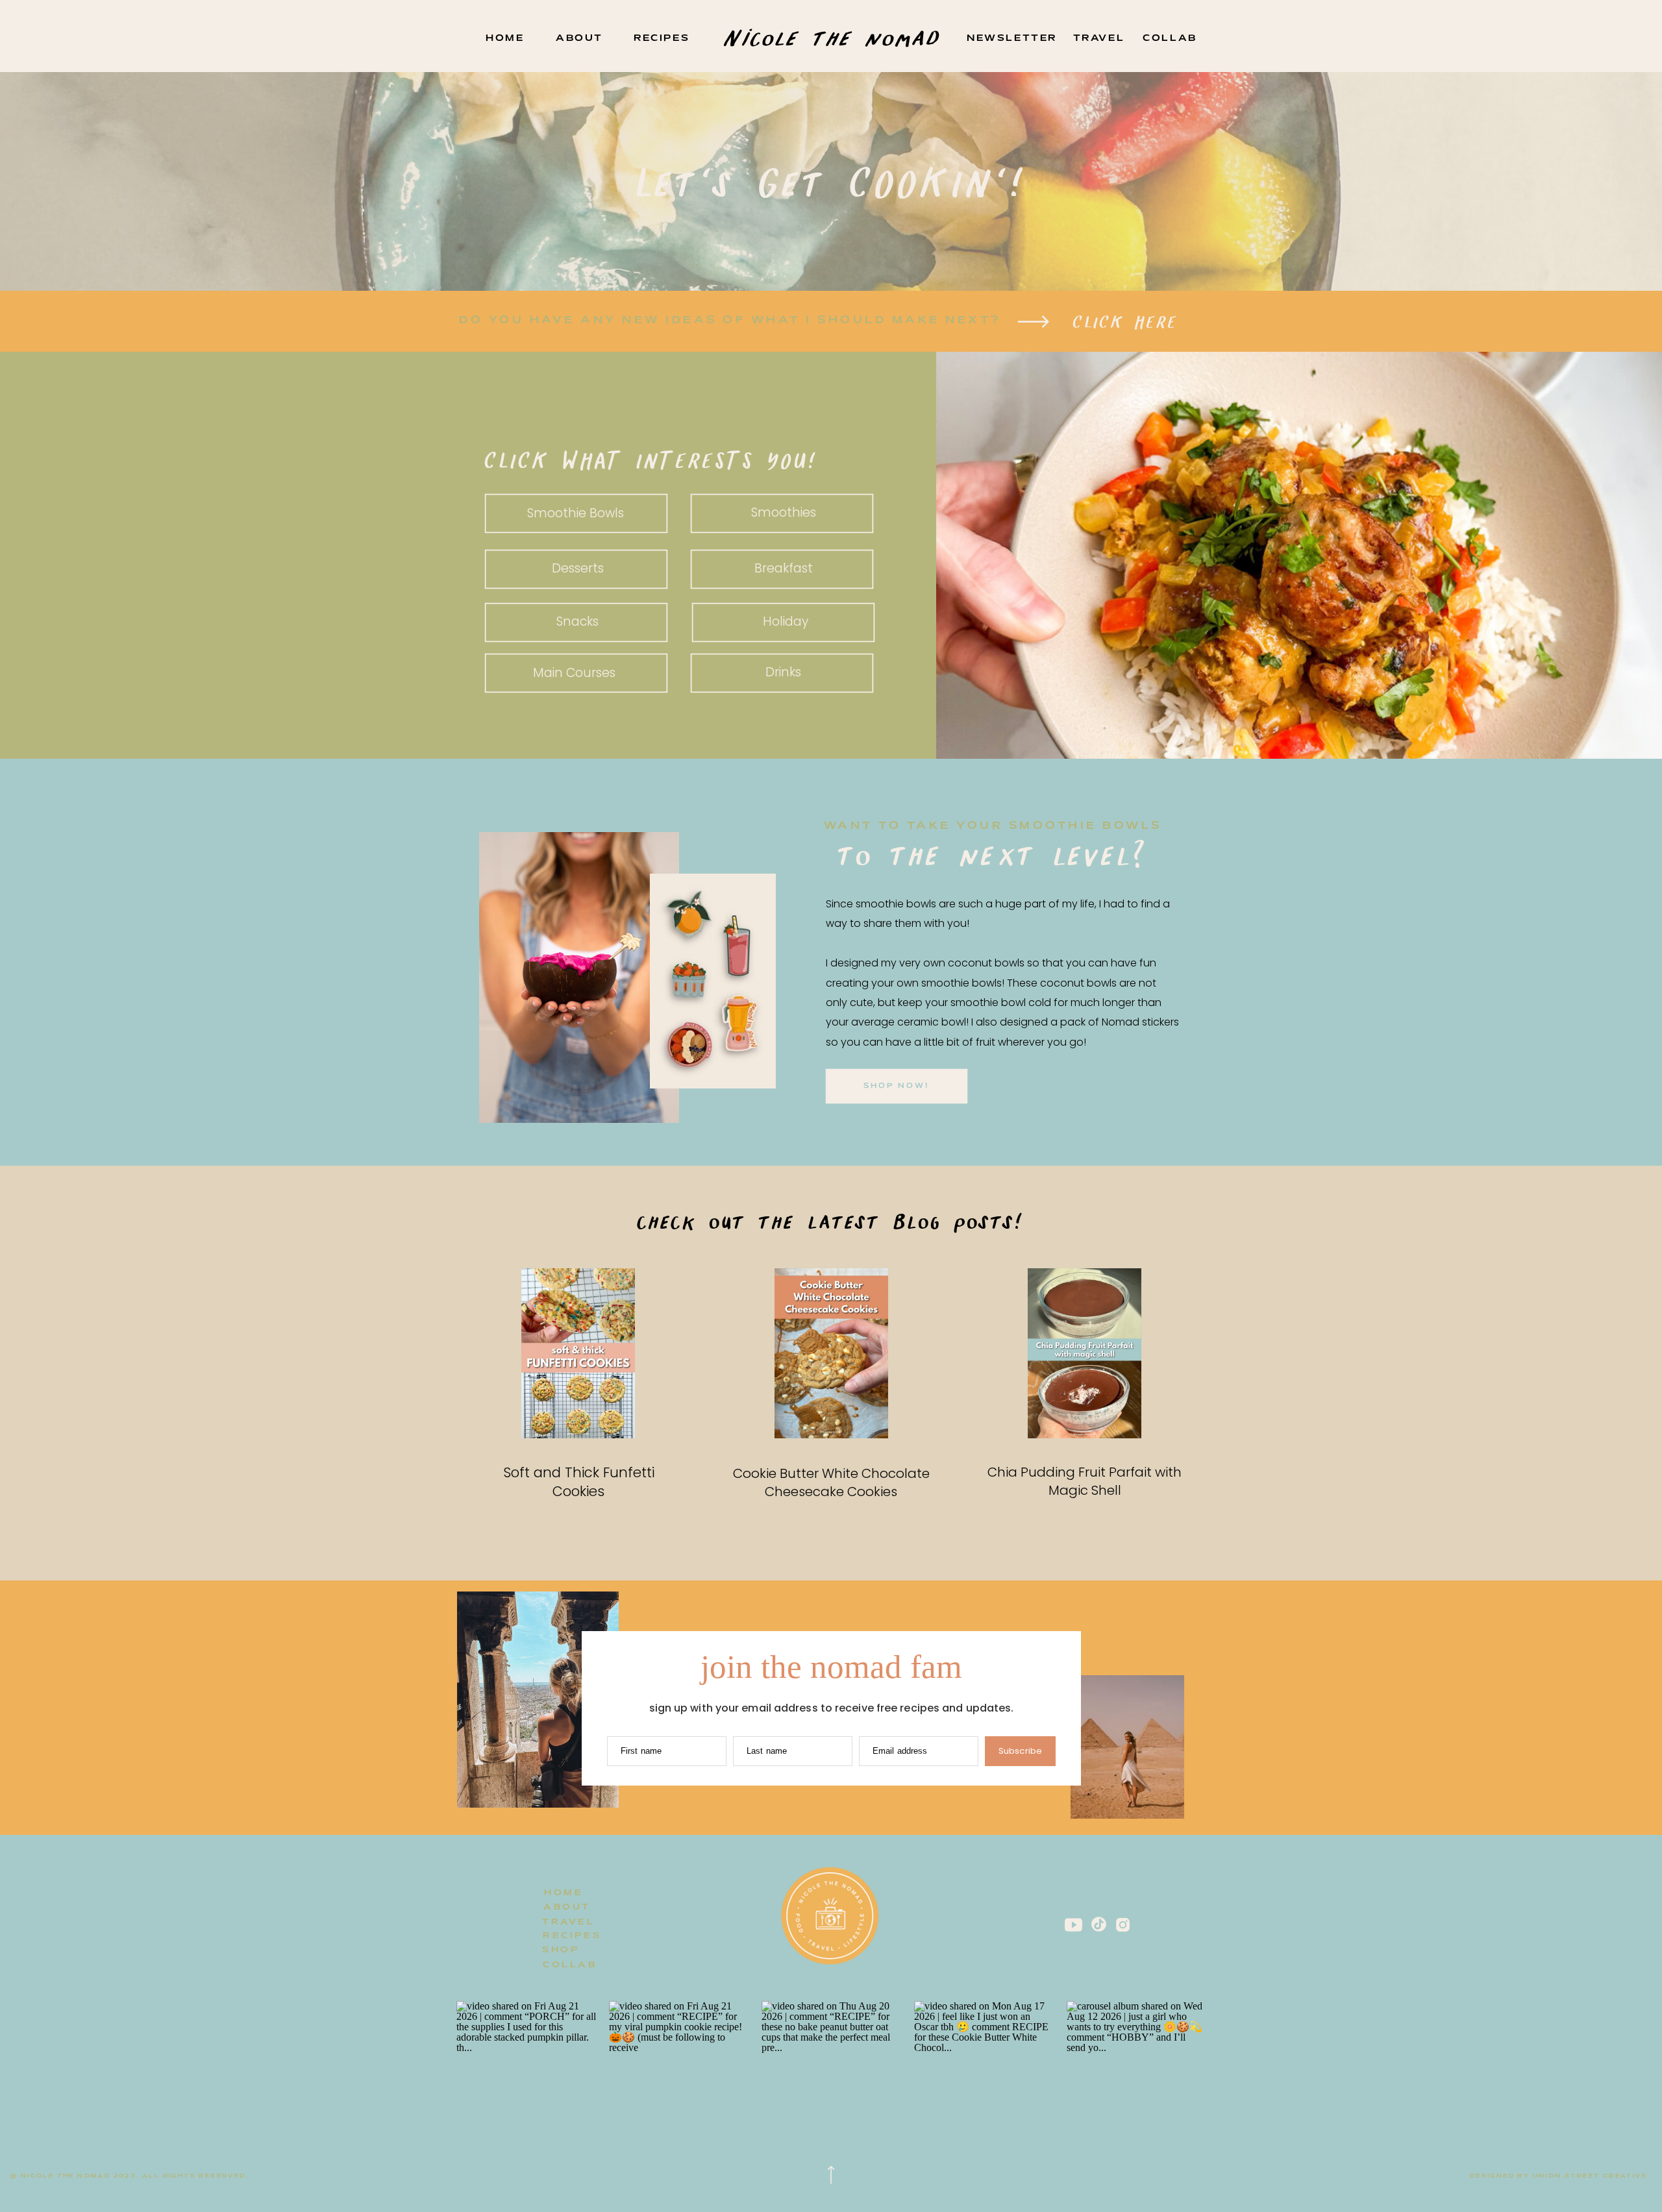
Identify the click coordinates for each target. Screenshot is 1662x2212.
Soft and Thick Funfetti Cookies (579, 1482)
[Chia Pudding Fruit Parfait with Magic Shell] (1085, 1353)
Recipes (1085, 1457)
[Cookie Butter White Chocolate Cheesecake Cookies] (831, 1353)
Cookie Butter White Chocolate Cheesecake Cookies (831, 1482)
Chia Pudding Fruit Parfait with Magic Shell (1085, 1481)
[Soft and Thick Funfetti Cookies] (578, 1353)
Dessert (578, 1457)
